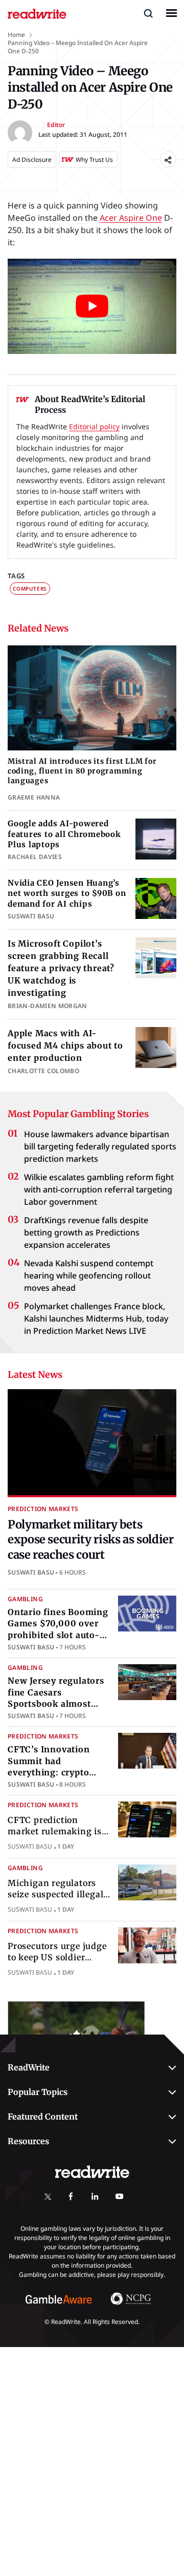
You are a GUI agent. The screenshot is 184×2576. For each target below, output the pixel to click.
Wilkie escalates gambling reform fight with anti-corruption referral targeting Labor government (99, 1189)
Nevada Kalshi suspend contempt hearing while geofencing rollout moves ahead (89, 1275)
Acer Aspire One (131, 218)
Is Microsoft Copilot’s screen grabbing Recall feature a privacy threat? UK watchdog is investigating (61, 968)
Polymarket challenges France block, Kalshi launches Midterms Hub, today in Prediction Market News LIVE (96, 1318)
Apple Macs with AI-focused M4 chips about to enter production (65, 1045)
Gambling (25, 1599)
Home (16, 35)
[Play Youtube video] (92, 306)
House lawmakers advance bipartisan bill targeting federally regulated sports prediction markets (100, 1146)
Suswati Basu (31, 1572)
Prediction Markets (43, 1509)
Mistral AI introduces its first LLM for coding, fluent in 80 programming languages (82, 771)
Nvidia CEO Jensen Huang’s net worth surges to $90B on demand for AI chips (67, 893)
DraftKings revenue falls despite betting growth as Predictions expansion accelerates (86, 1232)
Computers (30, 589)
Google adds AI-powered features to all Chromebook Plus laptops (64, 834)
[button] (148, 13)
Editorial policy (94, 426)
